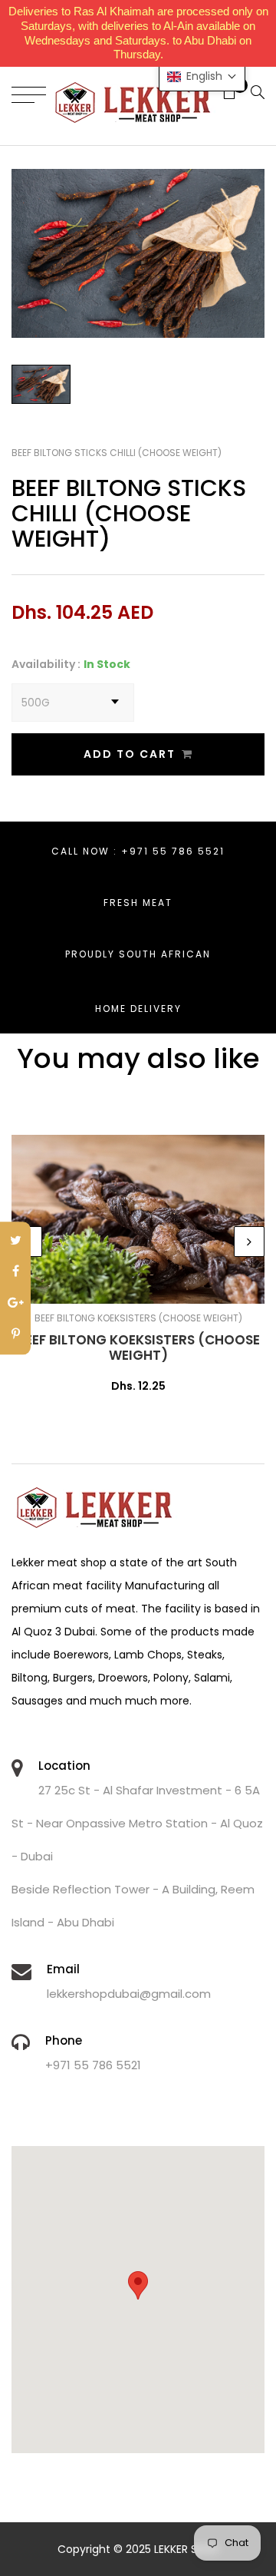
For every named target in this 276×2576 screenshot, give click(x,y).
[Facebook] (15, 1273)
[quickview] (161, 1285)
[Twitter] (15, 1241)
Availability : (46, 664)
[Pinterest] (15, 1335)
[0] (223, 94)
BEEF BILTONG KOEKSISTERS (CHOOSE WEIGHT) (138, 1348)
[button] (202, 76)
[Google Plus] (15, 1304)
